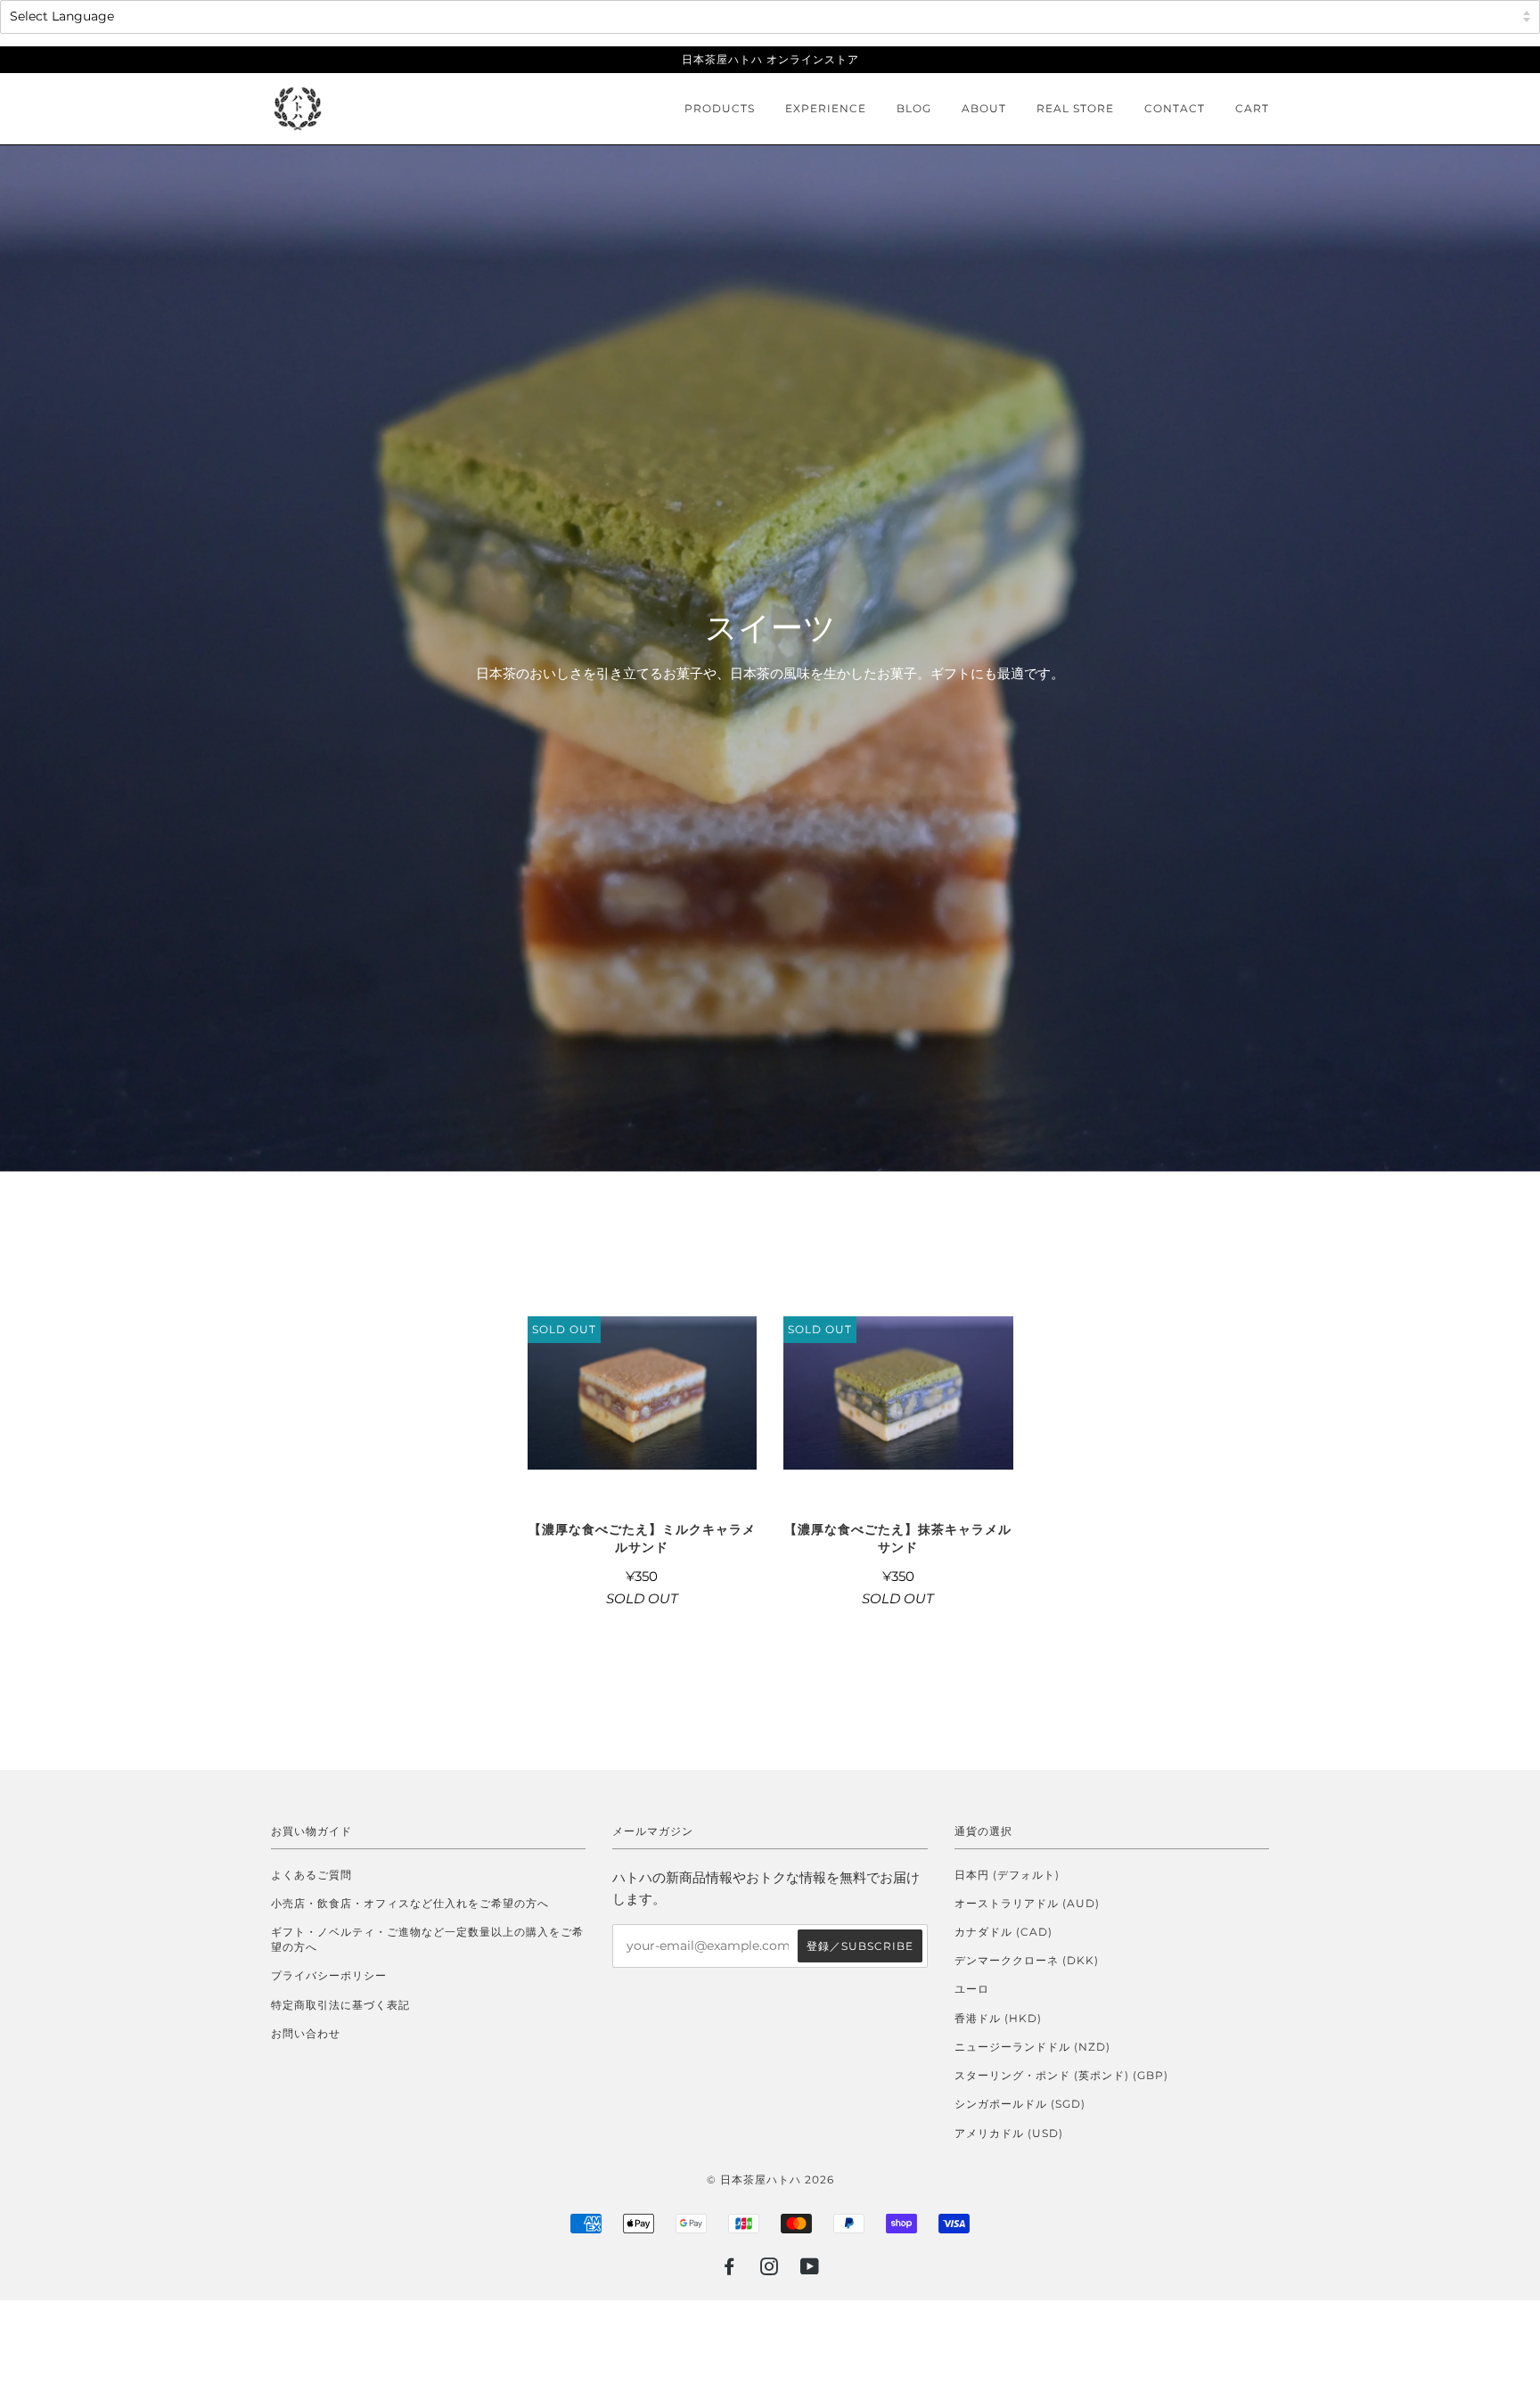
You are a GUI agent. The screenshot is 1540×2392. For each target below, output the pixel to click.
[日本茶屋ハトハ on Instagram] (770, 2269)
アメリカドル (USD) (1009, 2133)
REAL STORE (1075, 108)
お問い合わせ (306, 2033)
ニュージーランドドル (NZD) (1032, 2047)
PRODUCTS (720, 108)
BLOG (914, 108)
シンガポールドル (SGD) (1020, 2104)
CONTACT (1175, 108)
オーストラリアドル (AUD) (1027, 1903)
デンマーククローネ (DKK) (1027, 1960)
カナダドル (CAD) (1003, 1932)
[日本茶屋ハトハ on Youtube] (810, 2269)
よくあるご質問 (311, 1875)
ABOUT (984, 108)
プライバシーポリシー (329, 1975)
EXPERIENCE (826, 108)
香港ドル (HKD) (998, 2018)
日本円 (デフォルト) (1007, 1875)
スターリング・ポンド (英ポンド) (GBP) (1061, 2075)
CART (1252, 108)
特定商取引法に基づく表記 (340, 2005)
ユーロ (972, 1989)
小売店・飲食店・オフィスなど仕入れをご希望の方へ (410, 1903)
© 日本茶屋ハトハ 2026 (770, 2179)
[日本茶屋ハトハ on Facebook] (729, 2269)
